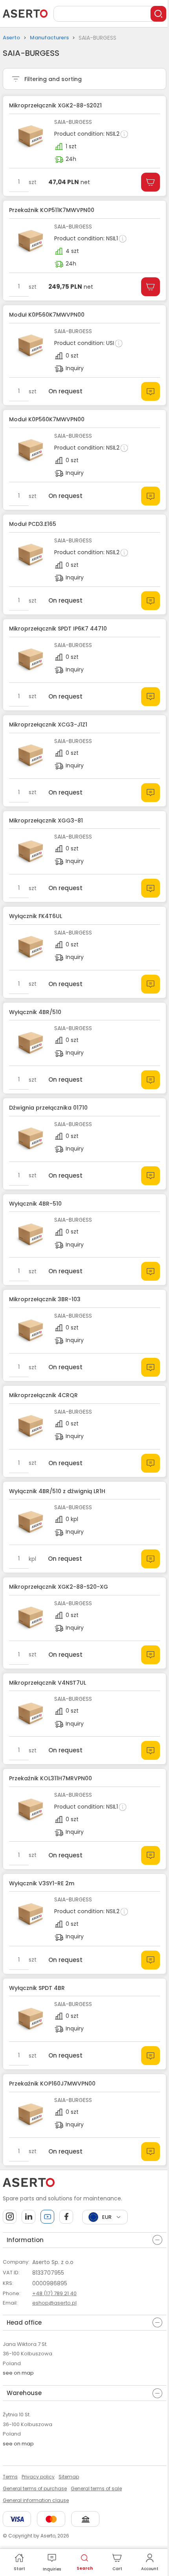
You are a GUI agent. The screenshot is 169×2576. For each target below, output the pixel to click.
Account (150, 2569)
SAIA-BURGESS (73, 122)
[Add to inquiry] (151, 391)
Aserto (11, 38)
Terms (10, 2477)
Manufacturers (49, 38)
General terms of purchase (35, 2488)
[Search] (158, 14)
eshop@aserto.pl (54, 2303)
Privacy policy (38, 2477)
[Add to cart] (151, 182)
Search (85, 2568)
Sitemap (69, 2477)
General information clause (36, 2500)
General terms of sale (96, 2488)
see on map (18, 2373)
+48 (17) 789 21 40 (54, 2293)
